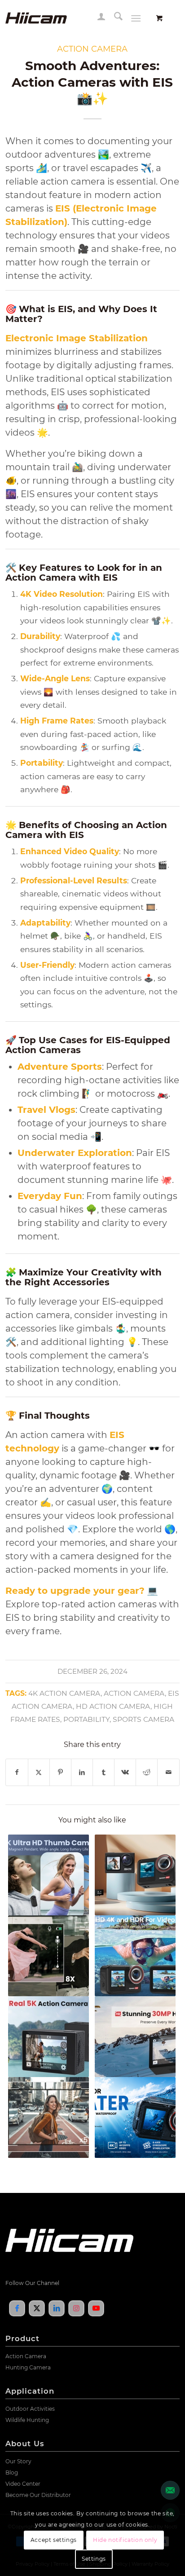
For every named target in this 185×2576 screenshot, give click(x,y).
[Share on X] (39, 1772)
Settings (94, 2559)
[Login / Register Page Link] (97, 18)
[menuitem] (97, 18)
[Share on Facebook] (17, 1772)
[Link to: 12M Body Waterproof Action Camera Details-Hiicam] (135, 1956)
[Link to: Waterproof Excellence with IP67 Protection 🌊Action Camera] (135, 1875)
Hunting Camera (28, 2367)
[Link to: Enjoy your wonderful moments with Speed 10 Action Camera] (135, 2037)
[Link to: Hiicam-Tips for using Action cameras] (48, 1956)
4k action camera (64, 1693)
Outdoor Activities (30, 2409)
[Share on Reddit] (147, 1772)
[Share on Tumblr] (104, 1772)
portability (86, 1719)
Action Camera (134, 1693)
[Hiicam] (75, 18)
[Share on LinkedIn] (82, 1772)
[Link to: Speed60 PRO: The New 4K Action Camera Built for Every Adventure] (135, 2117)
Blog (12, 2472)
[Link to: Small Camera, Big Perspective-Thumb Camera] (48, 1875)
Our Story (18, 2461)
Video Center (23, 2484)
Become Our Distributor (38, 2495)
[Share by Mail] (168, 1772)
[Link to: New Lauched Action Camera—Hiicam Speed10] (48, 2037)
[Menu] (136, 18)
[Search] (114, 18)
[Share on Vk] (125, 1772)
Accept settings (54, 2540)
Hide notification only (125, 2540)
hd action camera (113, 1706)
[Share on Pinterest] (60, 1772)
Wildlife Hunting (27, 2420)
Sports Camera (143, 1719)
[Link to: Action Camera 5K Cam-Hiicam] (48, 2117)
